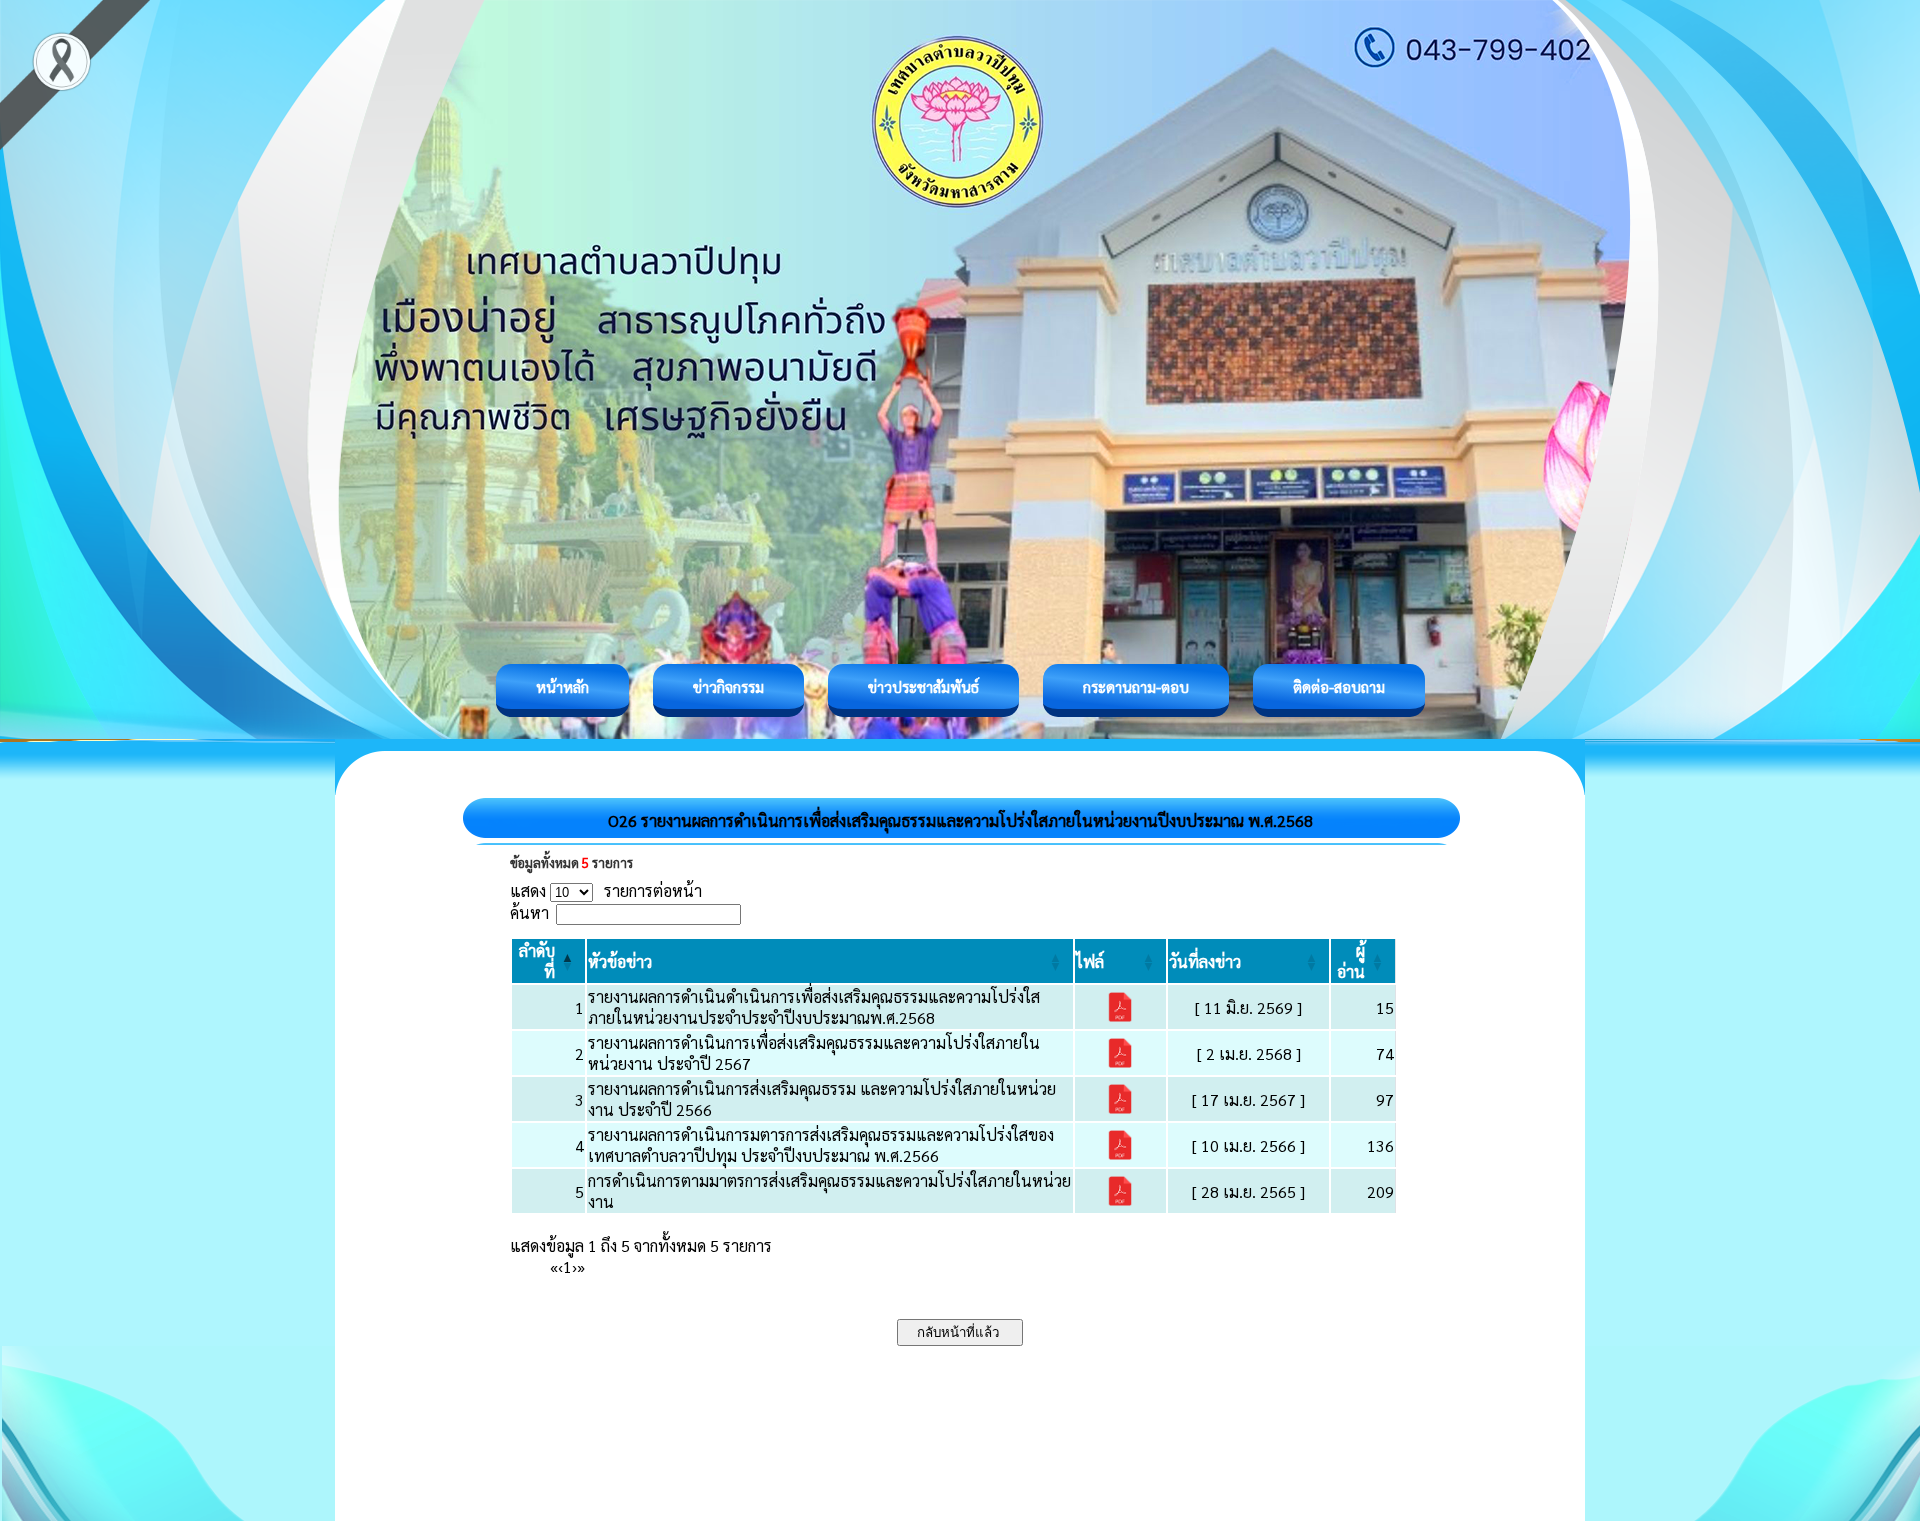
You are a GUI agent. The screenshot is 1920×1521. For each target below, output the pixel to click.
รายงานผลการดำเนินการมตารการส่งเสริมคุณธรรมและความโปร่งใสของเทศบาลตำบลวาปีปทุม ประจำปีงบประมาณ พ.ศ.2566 (821, 1145)
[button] (620, 961)
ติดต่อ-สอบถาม (1339, 686)
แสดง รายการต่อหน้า (606, 890)
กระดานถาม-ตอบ (1136, 686)
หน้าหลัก (562, 686)
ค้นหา (529, 912)
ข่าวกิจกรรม (728, 686)
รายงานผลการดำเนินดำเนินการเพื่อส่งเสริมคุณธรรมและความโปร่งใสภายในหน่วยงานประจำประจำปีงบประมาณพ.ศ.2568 (814, 1007)
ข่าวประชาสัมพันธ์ (923, 686)
